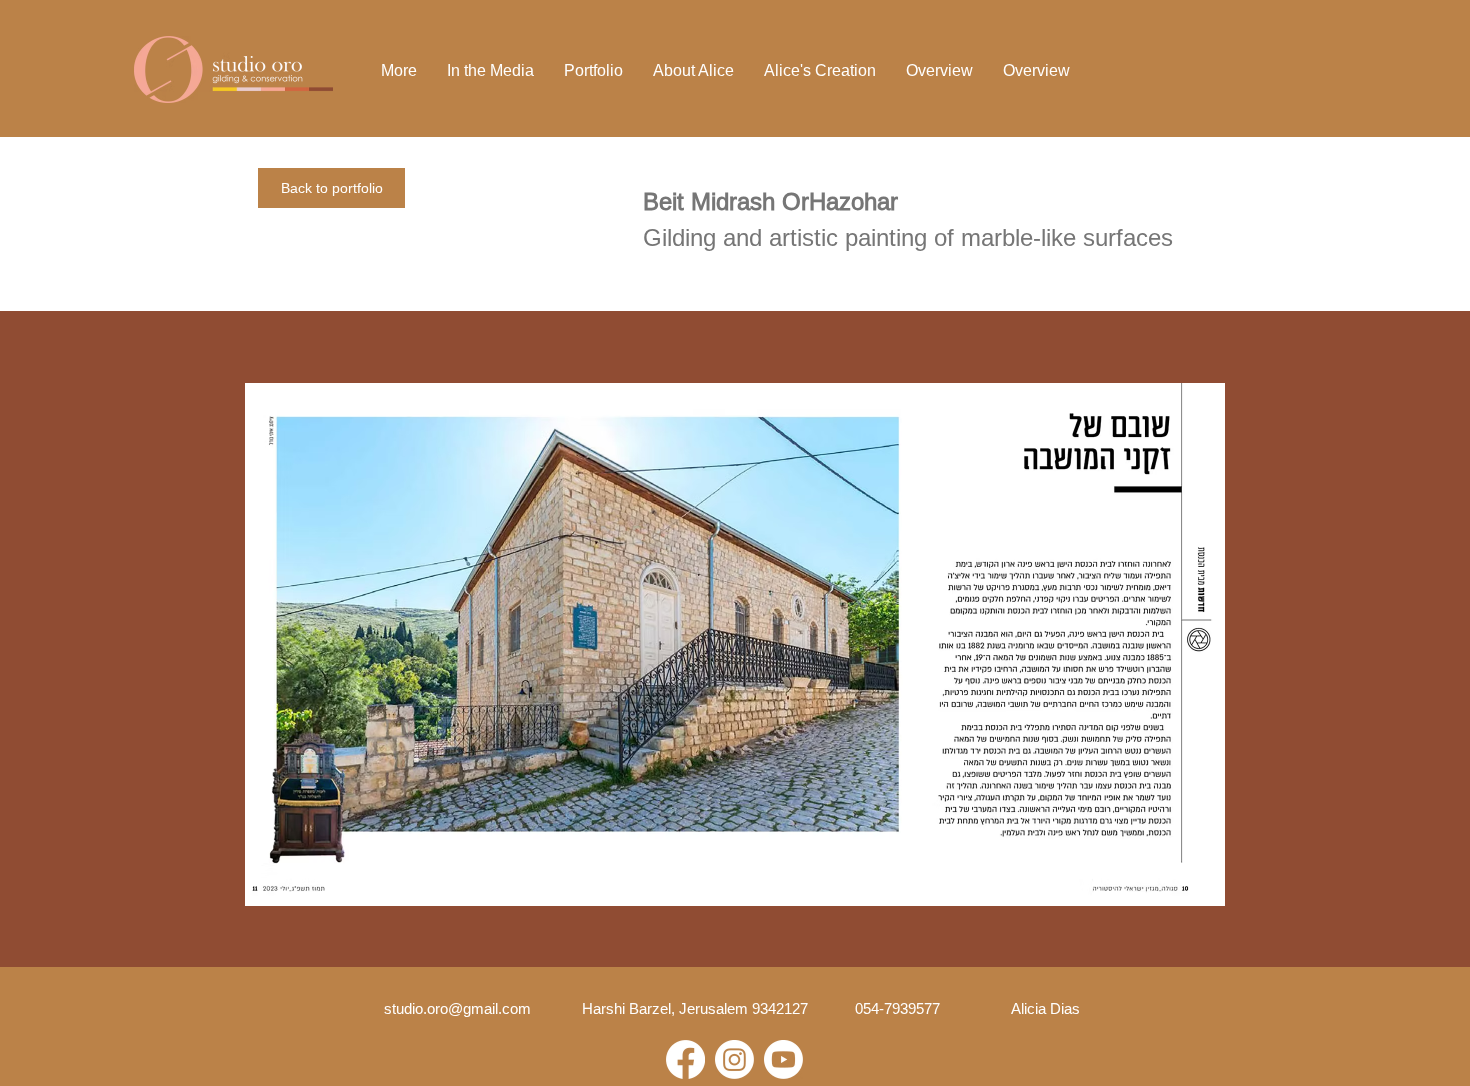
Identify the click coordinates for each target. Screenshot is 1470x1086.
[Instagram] (734, 1059)
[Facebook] (685, 1059)
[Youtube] (783, 1059)
